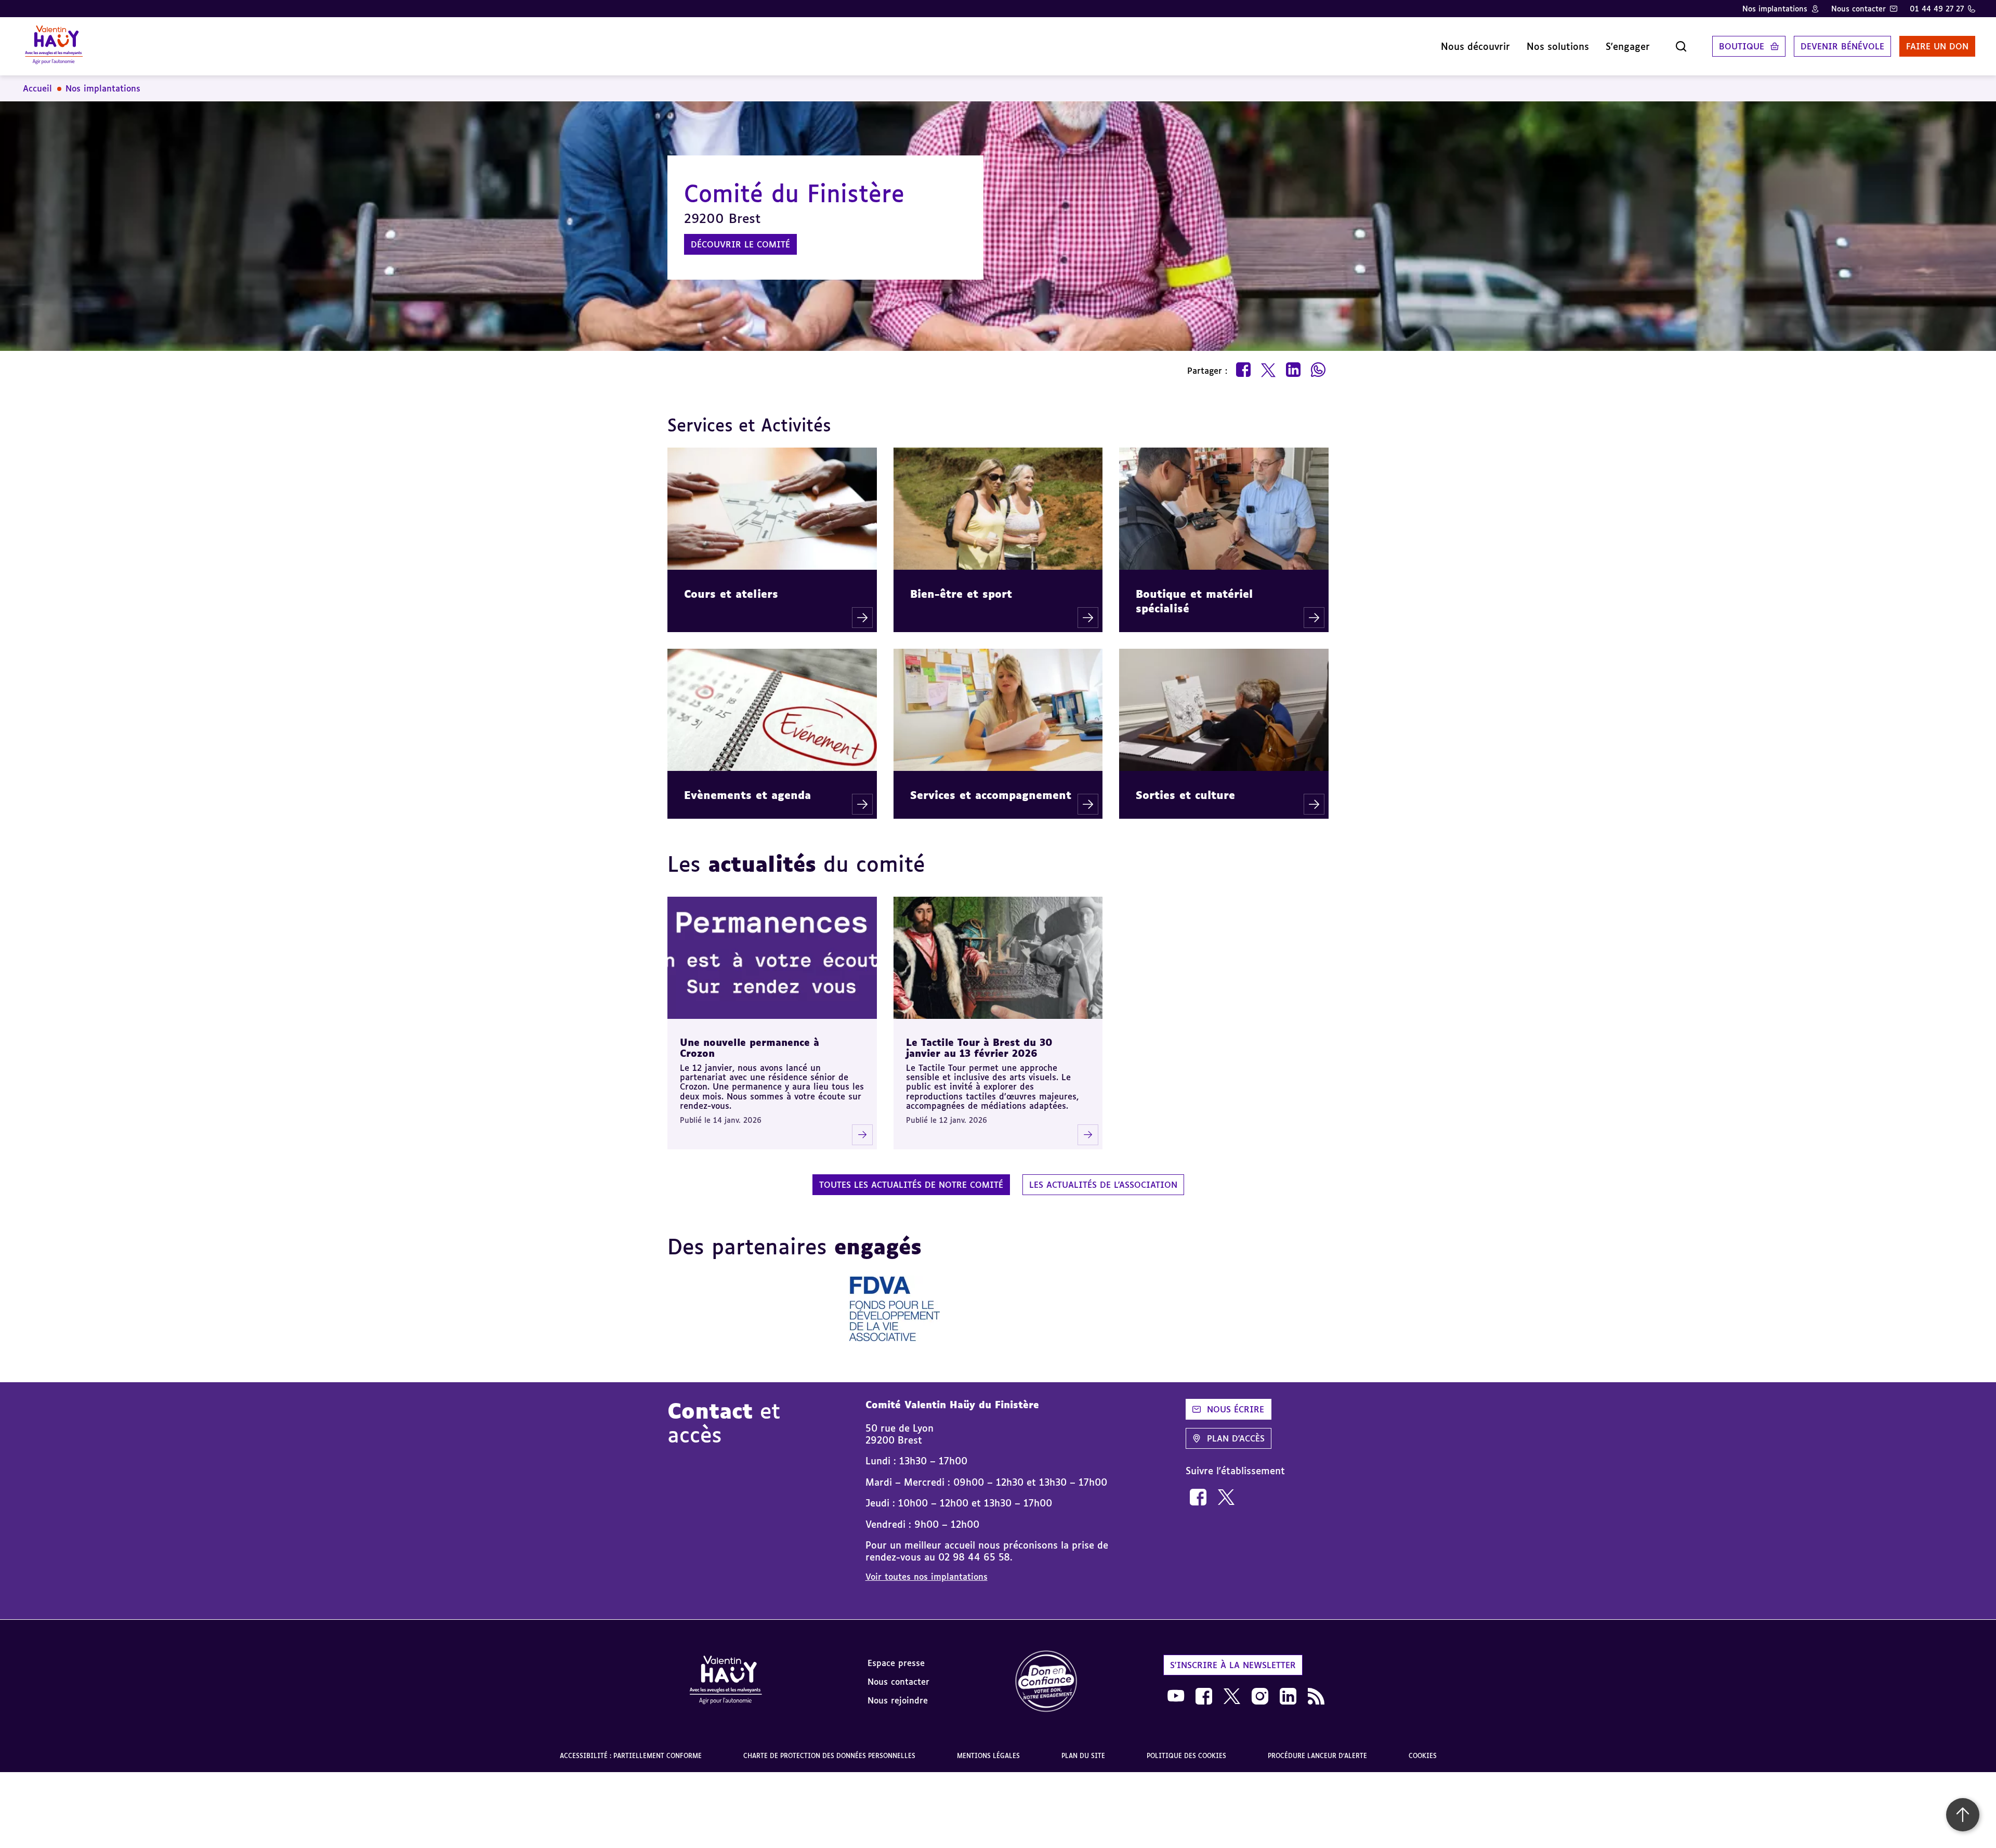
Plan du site (1083, 1756)
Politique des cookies (1186, 1756)
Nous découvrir (1475, 46)
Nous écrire (1236, 1409)
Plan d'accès (1236, 1438)
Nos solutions (1558, 46)
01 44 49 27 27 (1937, 9)
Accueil (37, 88)
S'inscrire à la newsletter (1233, 1665)
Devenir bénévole (1842, 46)
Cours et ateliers (731, 594)
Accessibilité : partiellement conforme (631, 1756)
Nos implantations (1775, 9)
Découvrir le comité (740, 244)
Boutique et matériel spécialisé (1194, 601)
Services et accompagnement (991, 795)
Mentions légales (988, 1756)
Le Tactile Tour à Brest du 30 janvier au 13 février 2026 (979, 1048)
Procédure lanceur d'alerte (1317, 1756)
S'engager (1628, 46)
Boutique (1742, 46)
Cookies (1423, 1756)
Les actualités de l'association (1103, 1185)
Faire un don (1937, 46)
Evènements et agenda (747, 795)
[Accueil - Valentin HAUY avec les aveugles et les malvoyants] (726, 1682)
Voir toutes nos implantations (927, 1577)
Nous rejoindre (898, 1700)
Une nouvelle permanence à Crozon (750, 1048)
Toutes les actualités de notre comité (911, 1185)
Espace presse (896, 1663)
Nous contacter (1859, 9)
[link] (1198, 1497)
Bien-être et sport (961, 594)
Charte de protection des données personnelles (829, 1756)
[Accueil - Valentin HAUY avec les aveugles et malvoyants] (54, 46)
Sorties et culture (1185, 795)
